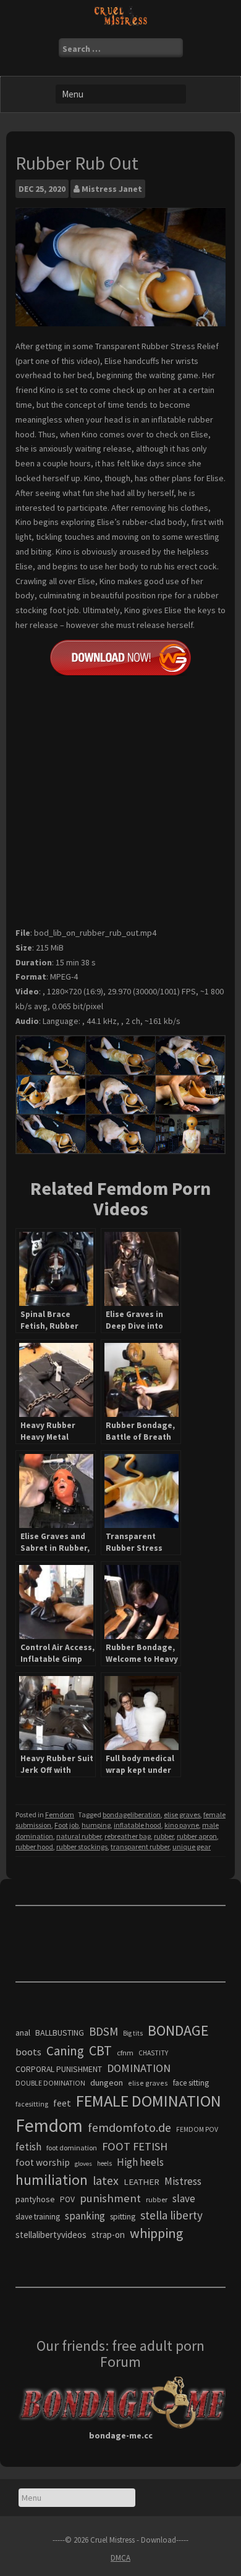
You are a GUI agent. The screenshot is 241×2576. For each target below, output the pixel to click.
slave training (38, 2217)
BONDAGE (178, 2030)
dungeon (107, 2083)
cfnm (125, 2053)
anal (23, 2033)
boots (28, 2052)
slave (184, 2198)
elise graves (182, 1814)
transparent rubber (140, 1847)
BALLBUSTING (60, 2033)
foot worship (43, 2162)
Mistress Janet (112, 189)
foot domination (72, 2148)
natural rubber (79, 1836)
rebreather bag (128, 1836)
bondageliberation (132, 1814)
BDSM (104, 2031)
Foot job (66, 1825)
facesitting (32, 2104)
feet (62, 2103)
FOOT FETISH (135, 2146)
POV (67, 2199)
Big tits (133, 2033)
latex (106, 2181)
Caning (65, 2051)
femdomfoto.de (129, 2128)
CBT (100, 2050)
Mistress (183, 2181)
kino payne (182, 1825)
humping (96, 1825)
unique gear (192, 1847)
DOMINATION (139, 2068)
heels (104, 2163)
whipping (156, 2233)
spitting (123, 2217)
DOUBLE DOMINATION (50, 2083)
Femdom (60, 1814)
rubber (164, 1836)
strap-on (108, 2235)
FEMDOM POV (197, 2129)
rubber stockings (82, 1847)
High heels (140, 2162)
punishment (110, 2198)
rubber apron (197, 1836)
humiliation (52, 2180)
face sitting (191, 2083)
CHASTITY (153, 2053)
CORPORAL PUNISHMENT (59, 2069)
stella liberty (171, 2215)
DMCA (120, 2558)
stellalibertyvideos (51, 2235)
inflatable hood (137, 1825)
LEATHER (142, 2182)
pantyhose (35, 2199)
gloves (83, 2164)
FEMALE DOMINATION (149, 2101)
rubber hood (34, 1847)
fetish (28, 2147)
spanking (85, 2216)
